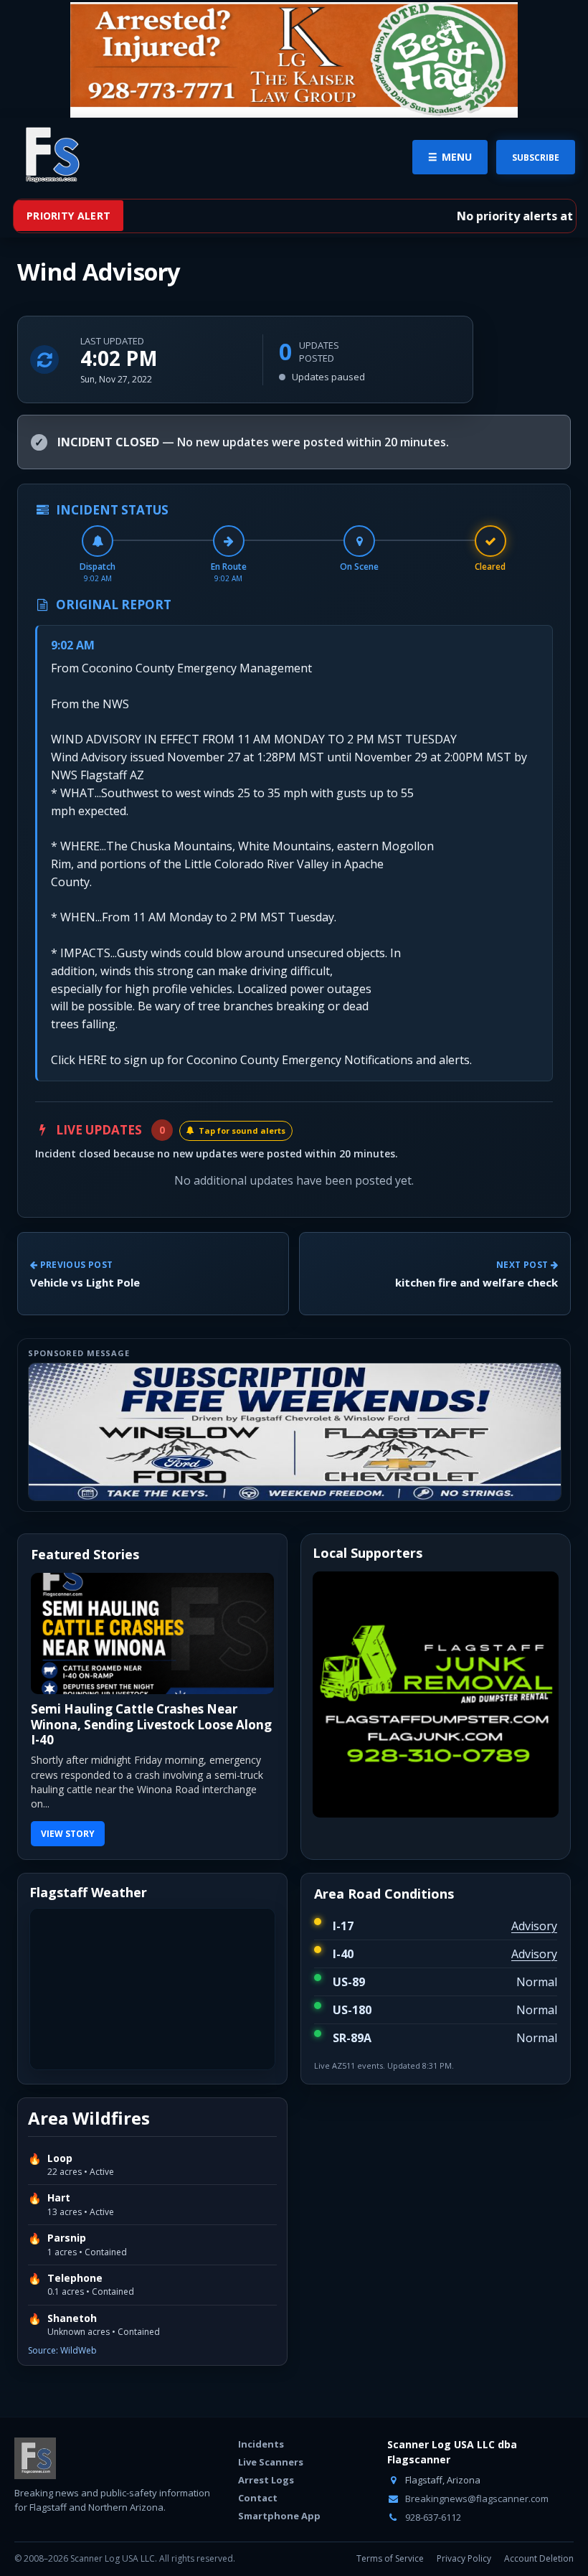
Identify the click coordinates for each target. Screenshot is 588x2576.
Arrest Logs (266, 2465)
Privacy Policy (464, 2543)
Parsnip (67, 2223)
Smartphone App (279, 2501)
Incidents (261, 2429)
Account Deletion (539, 2543)
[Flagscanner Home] (50, 156)
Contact (258, 2483)
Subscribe (536, 158)
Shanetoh (72, 2303)
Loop (60, 2143)
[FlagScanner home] (35, 2443)
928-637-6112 (432, 2501)
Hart (59, 2183)
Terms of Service (390, 2543)
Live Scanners (271, 2447)
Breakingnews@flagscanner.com (476, 2483)
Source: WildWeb (62, 2335)
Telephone (75, 2263)
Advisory (534, 1911)
